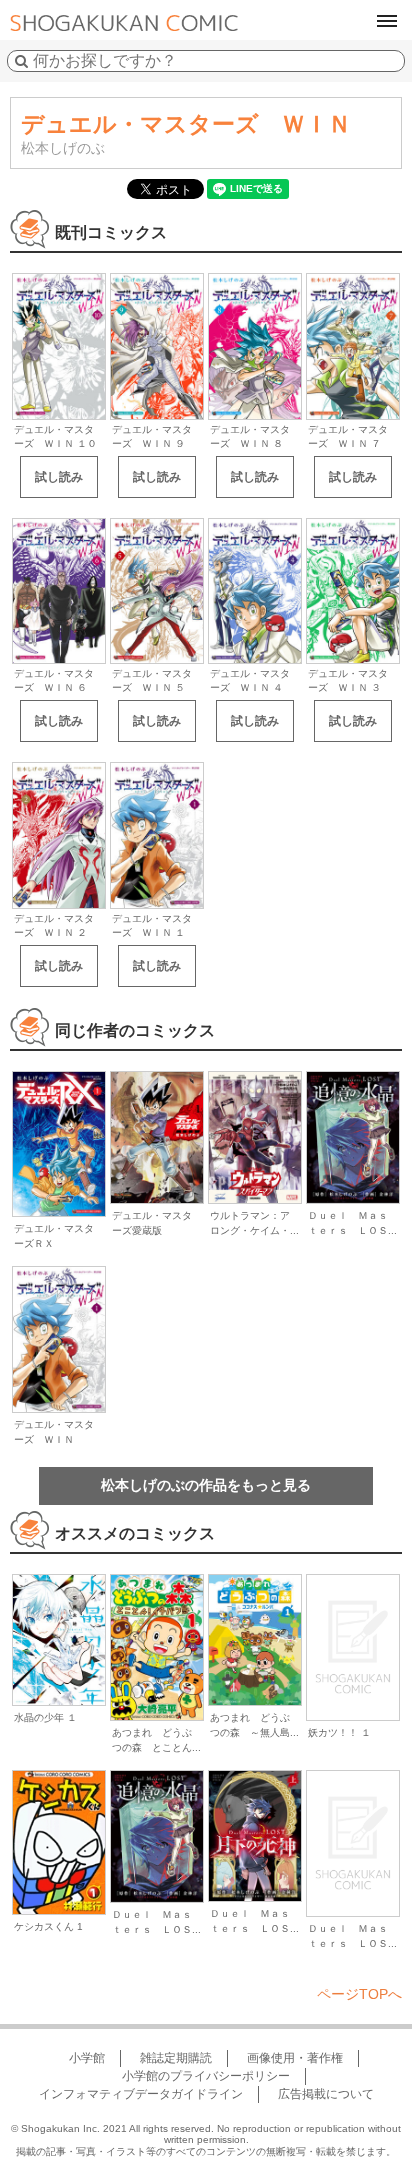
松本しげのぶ (63, 148)
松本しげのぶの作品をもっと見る (206, 1485)
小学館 (87, 2058)
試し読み (59, 477)
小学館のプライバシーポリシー (206, 2076)
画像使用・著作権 (295, 2058)
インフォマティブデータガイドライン (141, 2094)
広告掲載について (326, 2094)
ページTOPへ (359, 1994)
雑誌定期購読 (176, 2058)
